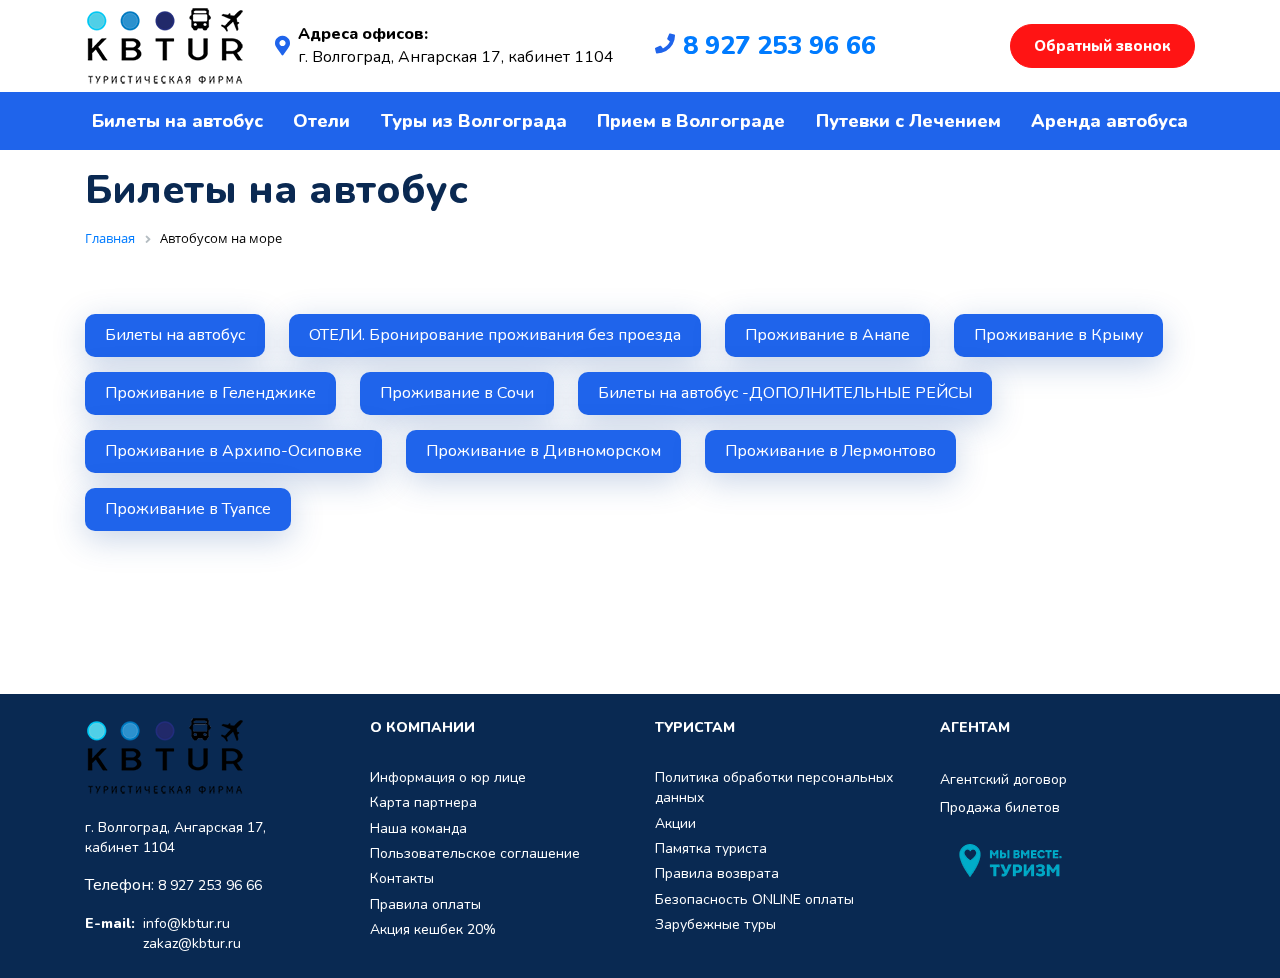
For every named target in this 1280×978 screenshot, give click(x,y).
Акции (675, 823)
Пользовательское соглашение (475, 853)
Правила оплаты (425, 904)
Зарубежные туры (715, 924)
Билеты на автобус (177, 121)
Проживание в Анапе (827, 335)
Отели (321, 121)
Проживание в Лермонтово (830, 451)
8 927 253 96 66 (779, 45)
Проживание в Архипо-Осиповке (233, 451)
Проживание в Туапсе (188, 509)
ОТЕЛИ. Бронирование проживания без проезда (495, 335)
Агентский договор (1003, 779)
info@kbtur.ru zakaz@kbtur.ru (163, 933)
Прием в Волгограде (691, 121)
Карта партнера (423, 802)
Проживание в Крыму (1058, 335)
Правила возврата (717, 873)
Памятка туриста (711, 848)
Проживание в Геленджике (210, 393)
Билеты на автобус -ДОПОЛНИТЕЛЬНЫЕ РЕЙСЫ (785, 393)
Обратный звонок (1102, 46)
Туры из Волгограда (474, 121)
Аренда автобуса (1109, 121)
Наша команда (418, 828)
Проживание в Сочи (457, 393)
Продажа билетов (1000, 807)
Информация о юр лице (448, 777)
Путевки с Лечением (908, 121)
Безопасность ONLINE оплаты (754, 899)
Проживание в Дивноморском (543, 451)
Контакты (402, 878)
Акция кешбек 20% (433, 929)
